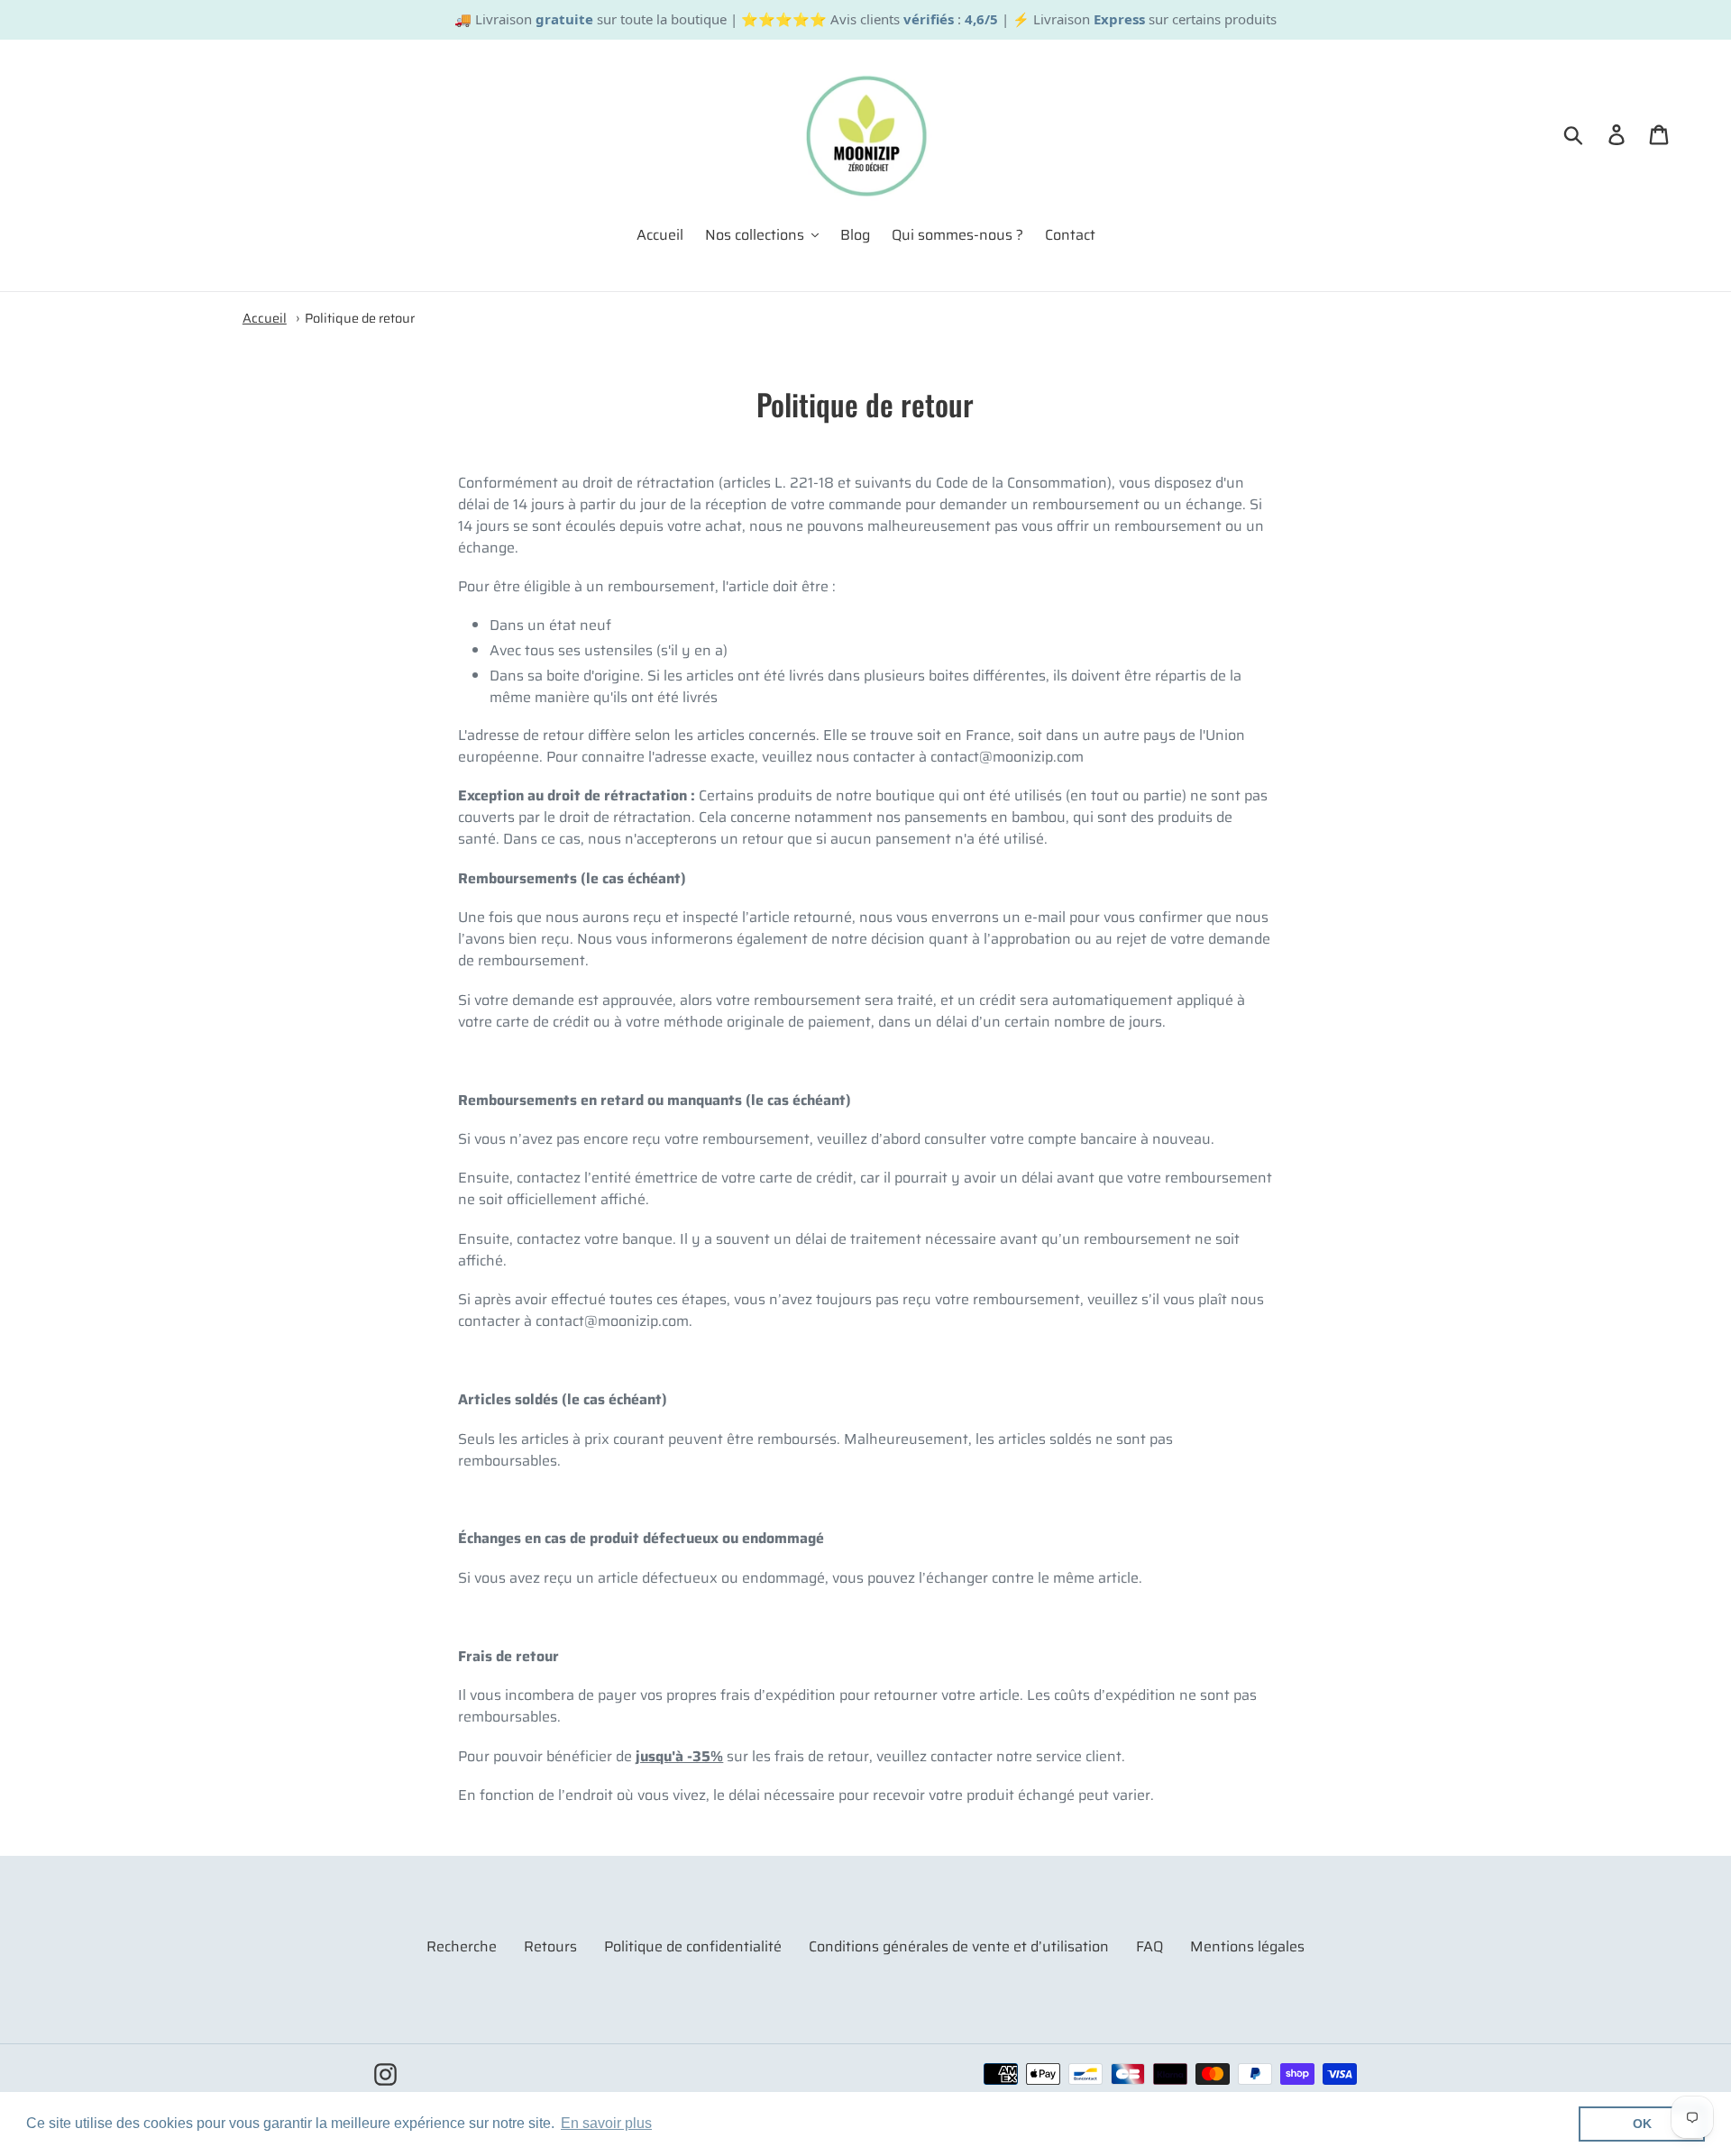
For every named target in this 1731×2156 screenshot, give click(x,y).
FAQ (1149, 1946)
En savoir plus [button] (606, 2123)
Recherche (462, 1946)
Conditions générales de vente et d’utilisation (959, 1946)
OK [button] (1642, 2124)
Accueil (265, 318)
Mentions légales (1247, 1946)
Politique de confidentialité (693, 1946)
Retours (550, 1946)
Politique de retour (360, 318)
